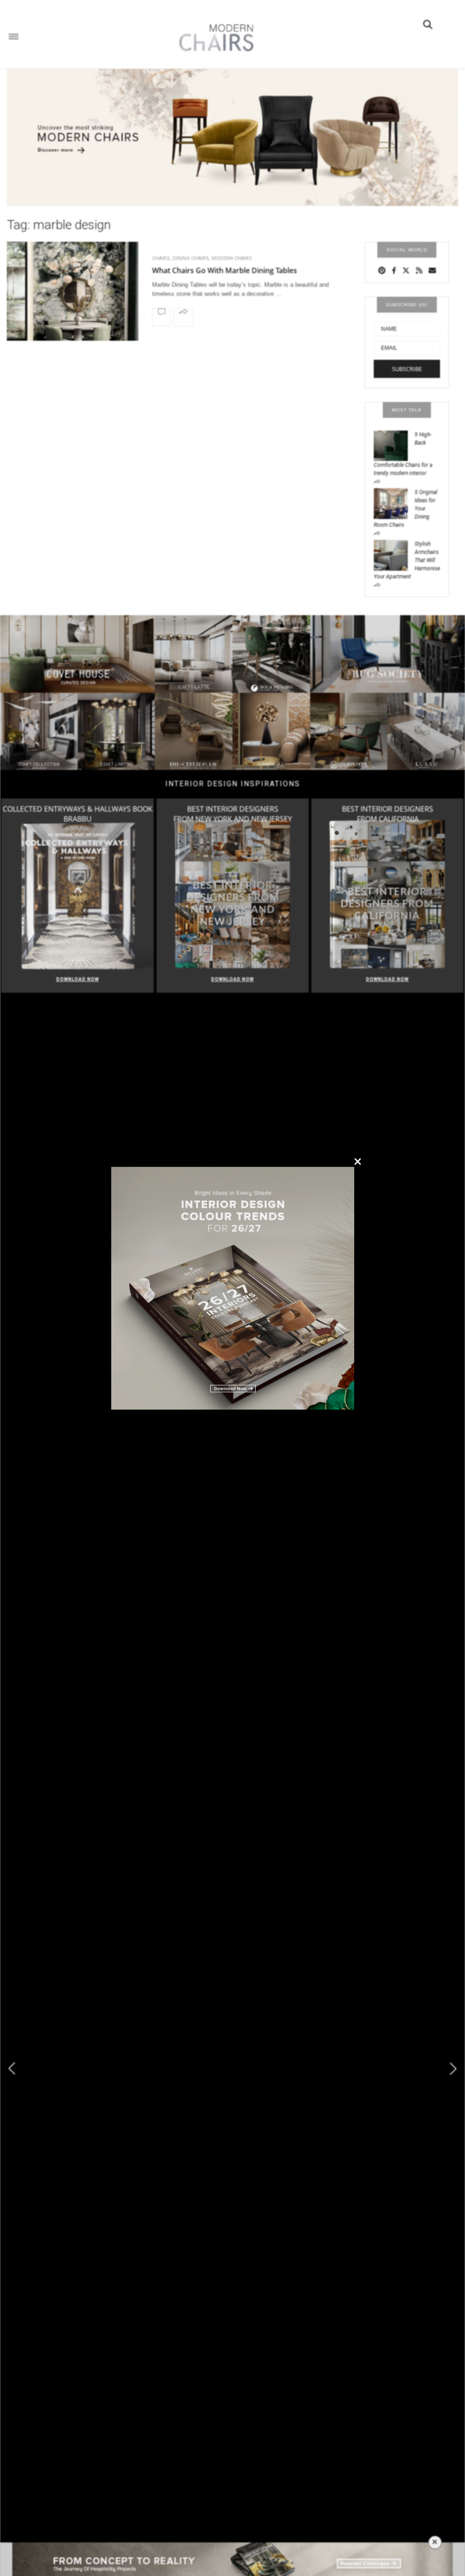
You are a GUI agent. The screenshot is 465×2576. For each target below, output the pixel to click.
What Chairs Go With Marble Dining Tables (225, 270)
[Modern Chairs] (213, 38)
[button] (453, 2069)
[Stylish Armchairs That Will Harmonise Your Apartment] (394, 555)
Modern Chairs (232, 258)
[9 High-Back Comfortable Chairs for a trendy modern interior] (394, 445)
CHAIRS (161, 258)
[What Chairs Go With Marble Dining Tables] (73, 296)
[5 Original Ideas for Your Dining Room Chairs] (394, 503)
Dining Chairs (191, 258)
